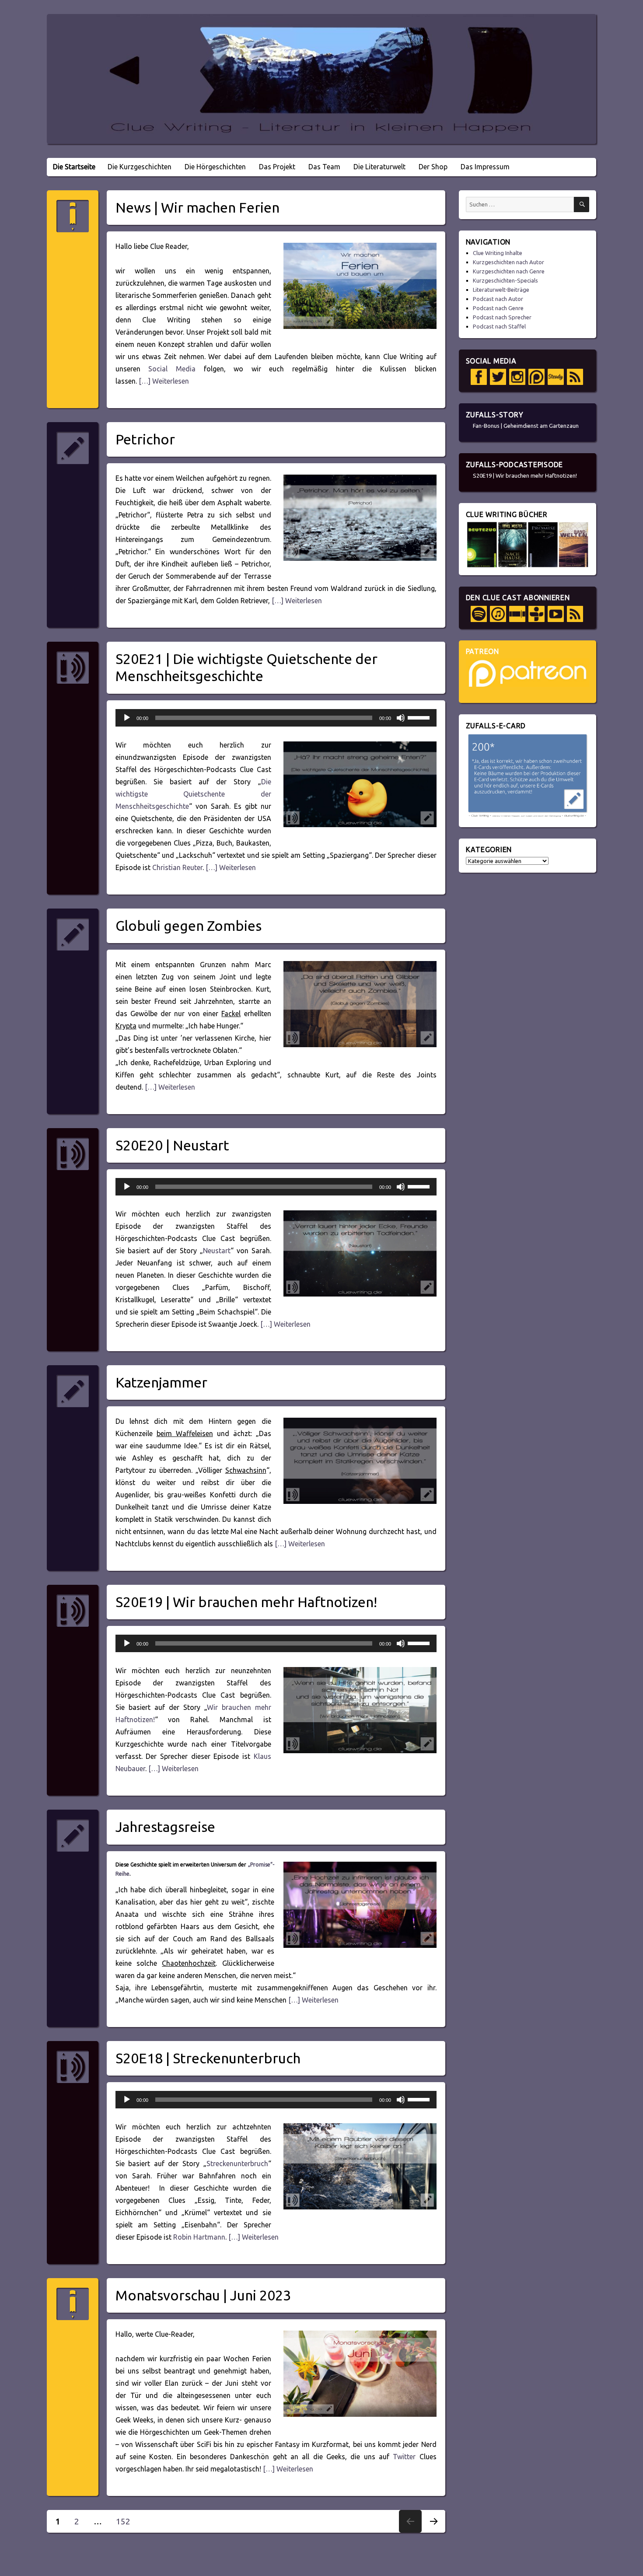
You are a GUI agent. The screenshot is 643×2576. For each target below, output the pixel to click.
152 (126, 2521)
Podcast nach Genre (498, 308)
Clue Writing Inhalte (498, 253)
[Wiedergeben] (127, 718)
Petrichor (145, 439)
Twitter (404, 2457)
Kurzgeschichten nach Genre (509, 271)
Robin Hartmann (199, 2237)
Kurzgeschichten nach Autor (508, 262)
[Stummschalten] (401, 718)
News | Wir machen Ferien (197, 207)
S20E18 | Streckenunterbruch (208, 2058)
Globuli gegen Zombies (189, 926)
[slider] (420, 717)
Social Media (172, 369)
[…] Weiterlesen (163, 381)
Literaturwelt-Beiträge (501, 290)
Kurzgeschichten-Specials (505, 280)
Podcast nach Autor (498, 299)
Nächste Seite (433, 2532)
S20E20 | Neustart (172, 1145)
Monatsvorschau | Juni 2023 (203, 2295)
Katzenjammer (161, 1382)
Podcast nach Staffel (499, 326)
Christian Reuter (177, 867)
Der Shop (433, 167)
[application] (276, 718)
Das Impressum (485, 167)
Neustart (217, 1251)
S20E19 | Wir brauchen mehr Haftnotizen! (246, 1602)
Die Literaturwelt (379, 167)
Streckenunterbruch (237, 2164)
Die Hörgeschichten (215, 167)
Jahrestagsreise (165, 1827)
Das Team (324, 167)
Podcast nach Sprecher (502, 317)
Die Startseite (74, 167)
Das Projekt (277, 167)
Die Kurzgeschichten (140, 167)
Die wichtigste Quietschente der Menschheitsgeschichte (193, 794)
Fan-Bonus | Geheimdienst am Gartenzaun (526, 426)
